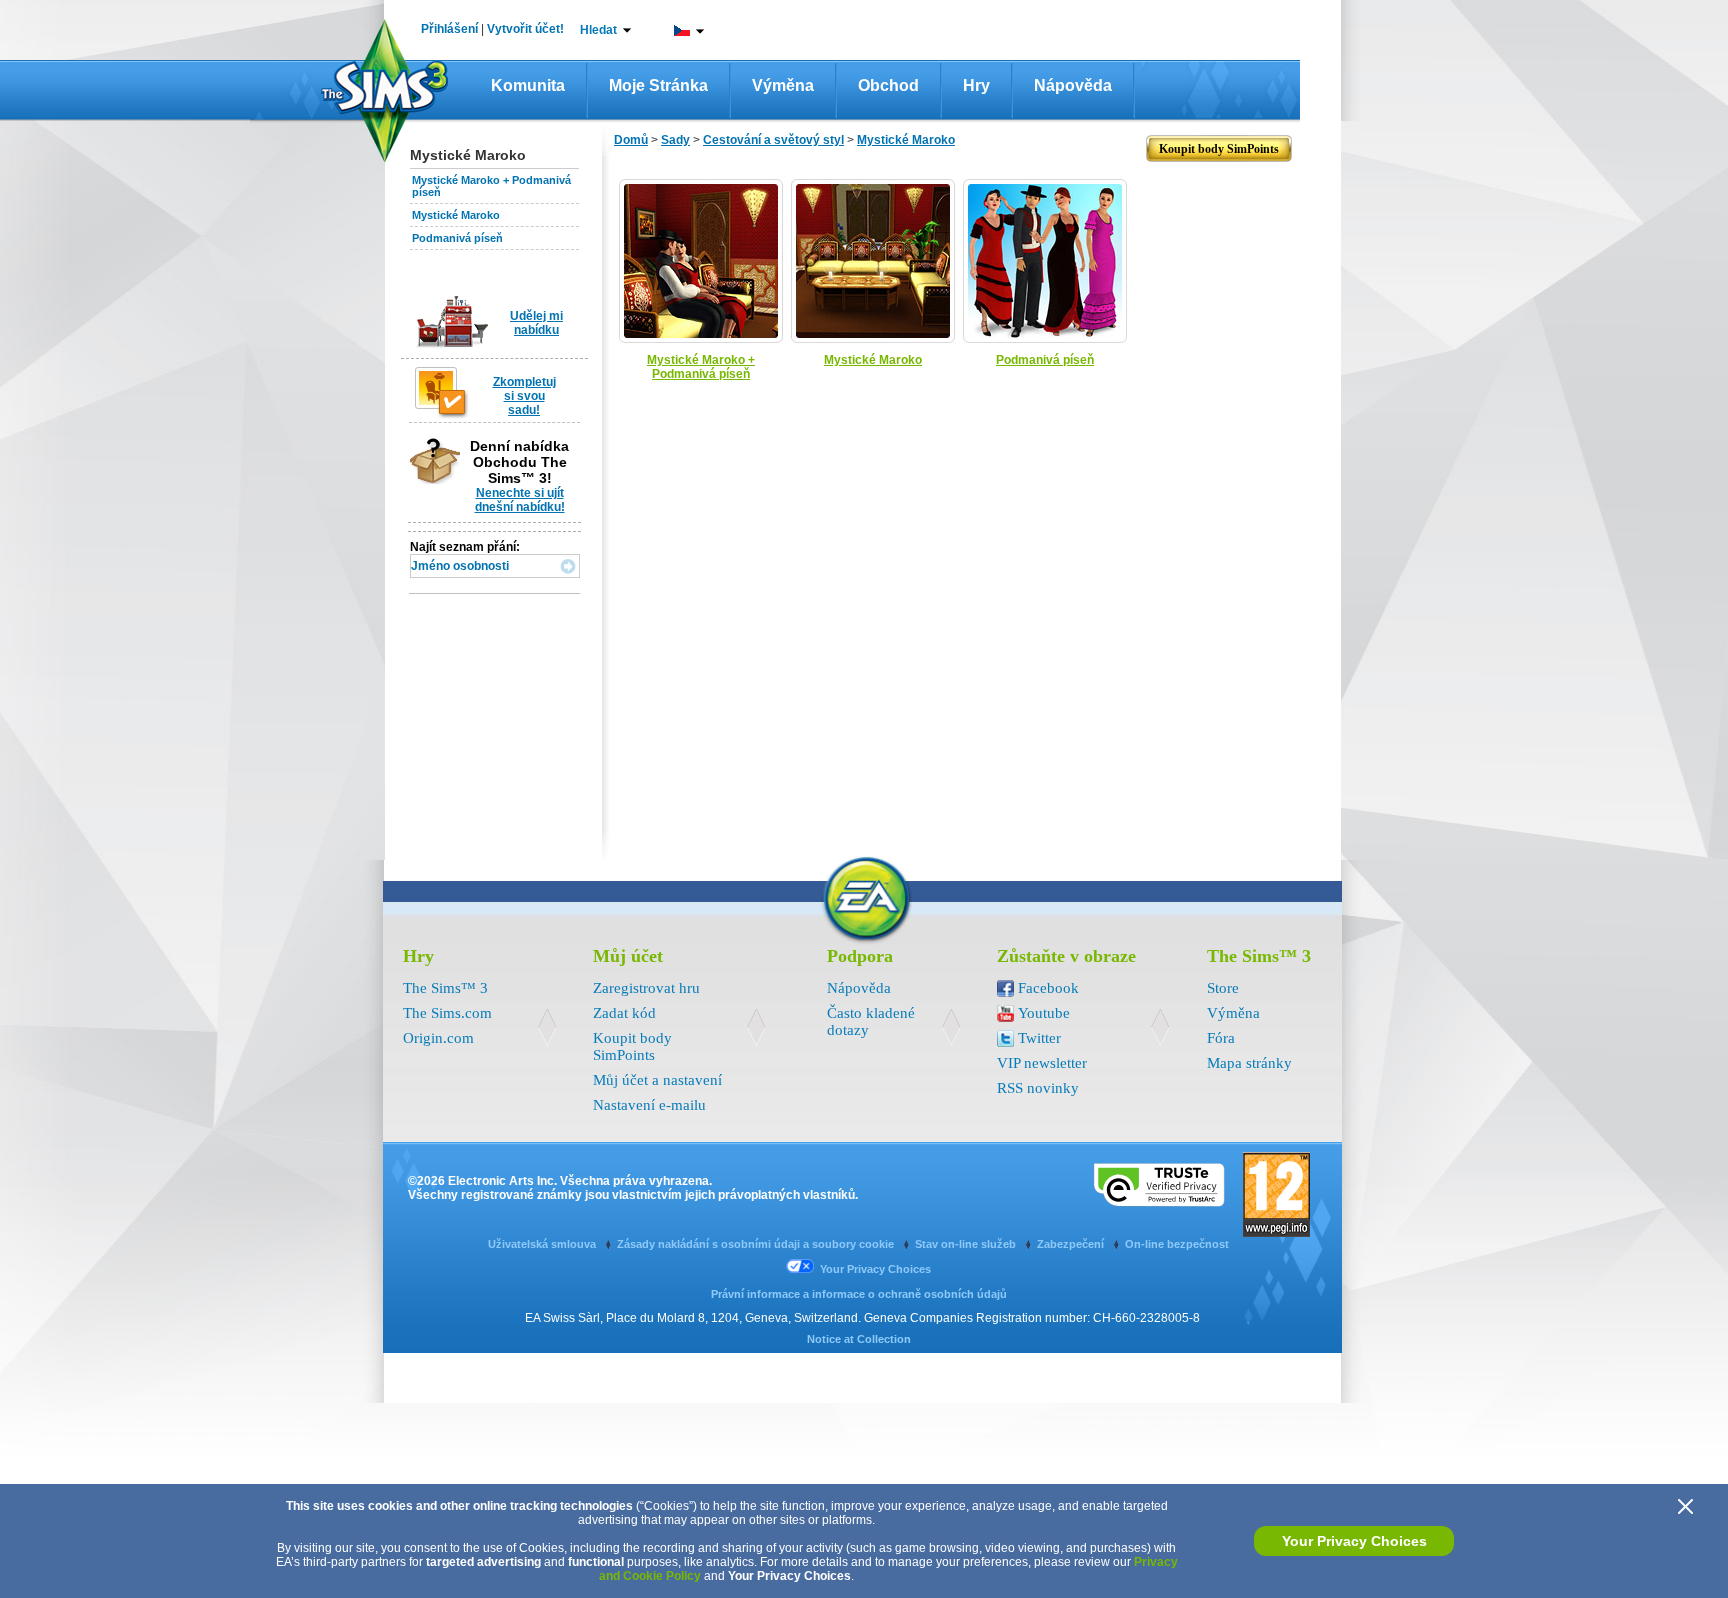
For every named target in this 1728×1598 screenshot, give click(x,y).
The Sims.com (447, 1013)
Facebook (1048, 988)
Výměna (783, 85)
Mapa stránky (1249, 1063)
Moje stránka (658, 85)
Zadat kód (624, 1013)
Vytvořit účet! (525, 29)
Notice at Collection (859, 1339)
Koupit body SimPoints (632, 1046)
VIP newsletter (1042, 1063)
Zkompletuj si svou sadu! (524, 396)
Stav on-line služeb (967, 1244)
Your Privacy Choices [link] (875, 1269)
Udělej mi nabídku (536, 323)
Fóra (1221, 1038)
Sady (675, 140)
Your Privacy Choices (1354, 1541)
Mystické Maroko (456, 215)
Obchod (888, 85)
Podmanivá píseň (457, 238)
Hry (976, 85)
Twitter (1039, 1038)
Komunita (528, 85)
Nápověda (1073, 85)
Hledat (598, 30)
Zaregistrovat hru (646, 988)
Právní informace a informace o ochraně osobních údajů (859, 1294)
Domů (631, 140)
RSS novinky (1038, 1088)
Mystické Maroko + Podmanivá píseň (701, 367)
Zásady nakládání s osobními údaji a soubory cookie (757, 1244)
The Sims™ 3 (445, 988)
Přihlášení (449, 29)
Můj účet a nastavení (657, 1080)
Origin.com (438, 1038)
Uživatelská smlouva (543, 1244)
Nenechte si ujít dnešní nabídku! (520, 500)
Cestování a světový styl (773, 140)
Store (1223, 988)
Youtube (1044, 1013)
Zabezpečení (1072, 1244)
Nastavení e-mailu (649, 1105)
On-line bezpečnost (1177, 1244)
